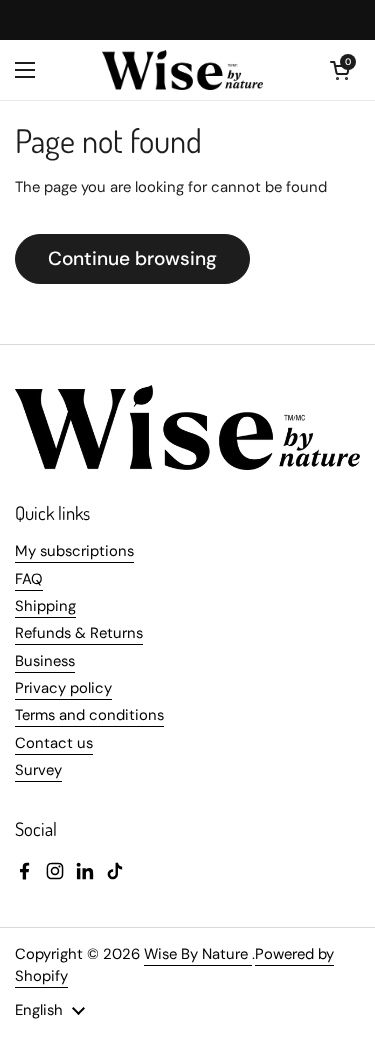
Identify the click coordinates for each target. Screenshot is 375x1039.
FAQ (29, 579)
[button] (340, 70)
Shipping (45, 606)
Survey (38, 770)
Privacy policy (63, 688)
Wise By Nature (198, 954)
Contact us (54, 743)
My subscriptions (74, 551)
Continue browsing (132, 258)
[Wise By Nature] (183, 70)
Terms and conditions (89, 715)
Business (45, 661)
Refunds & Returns (79, 633)
